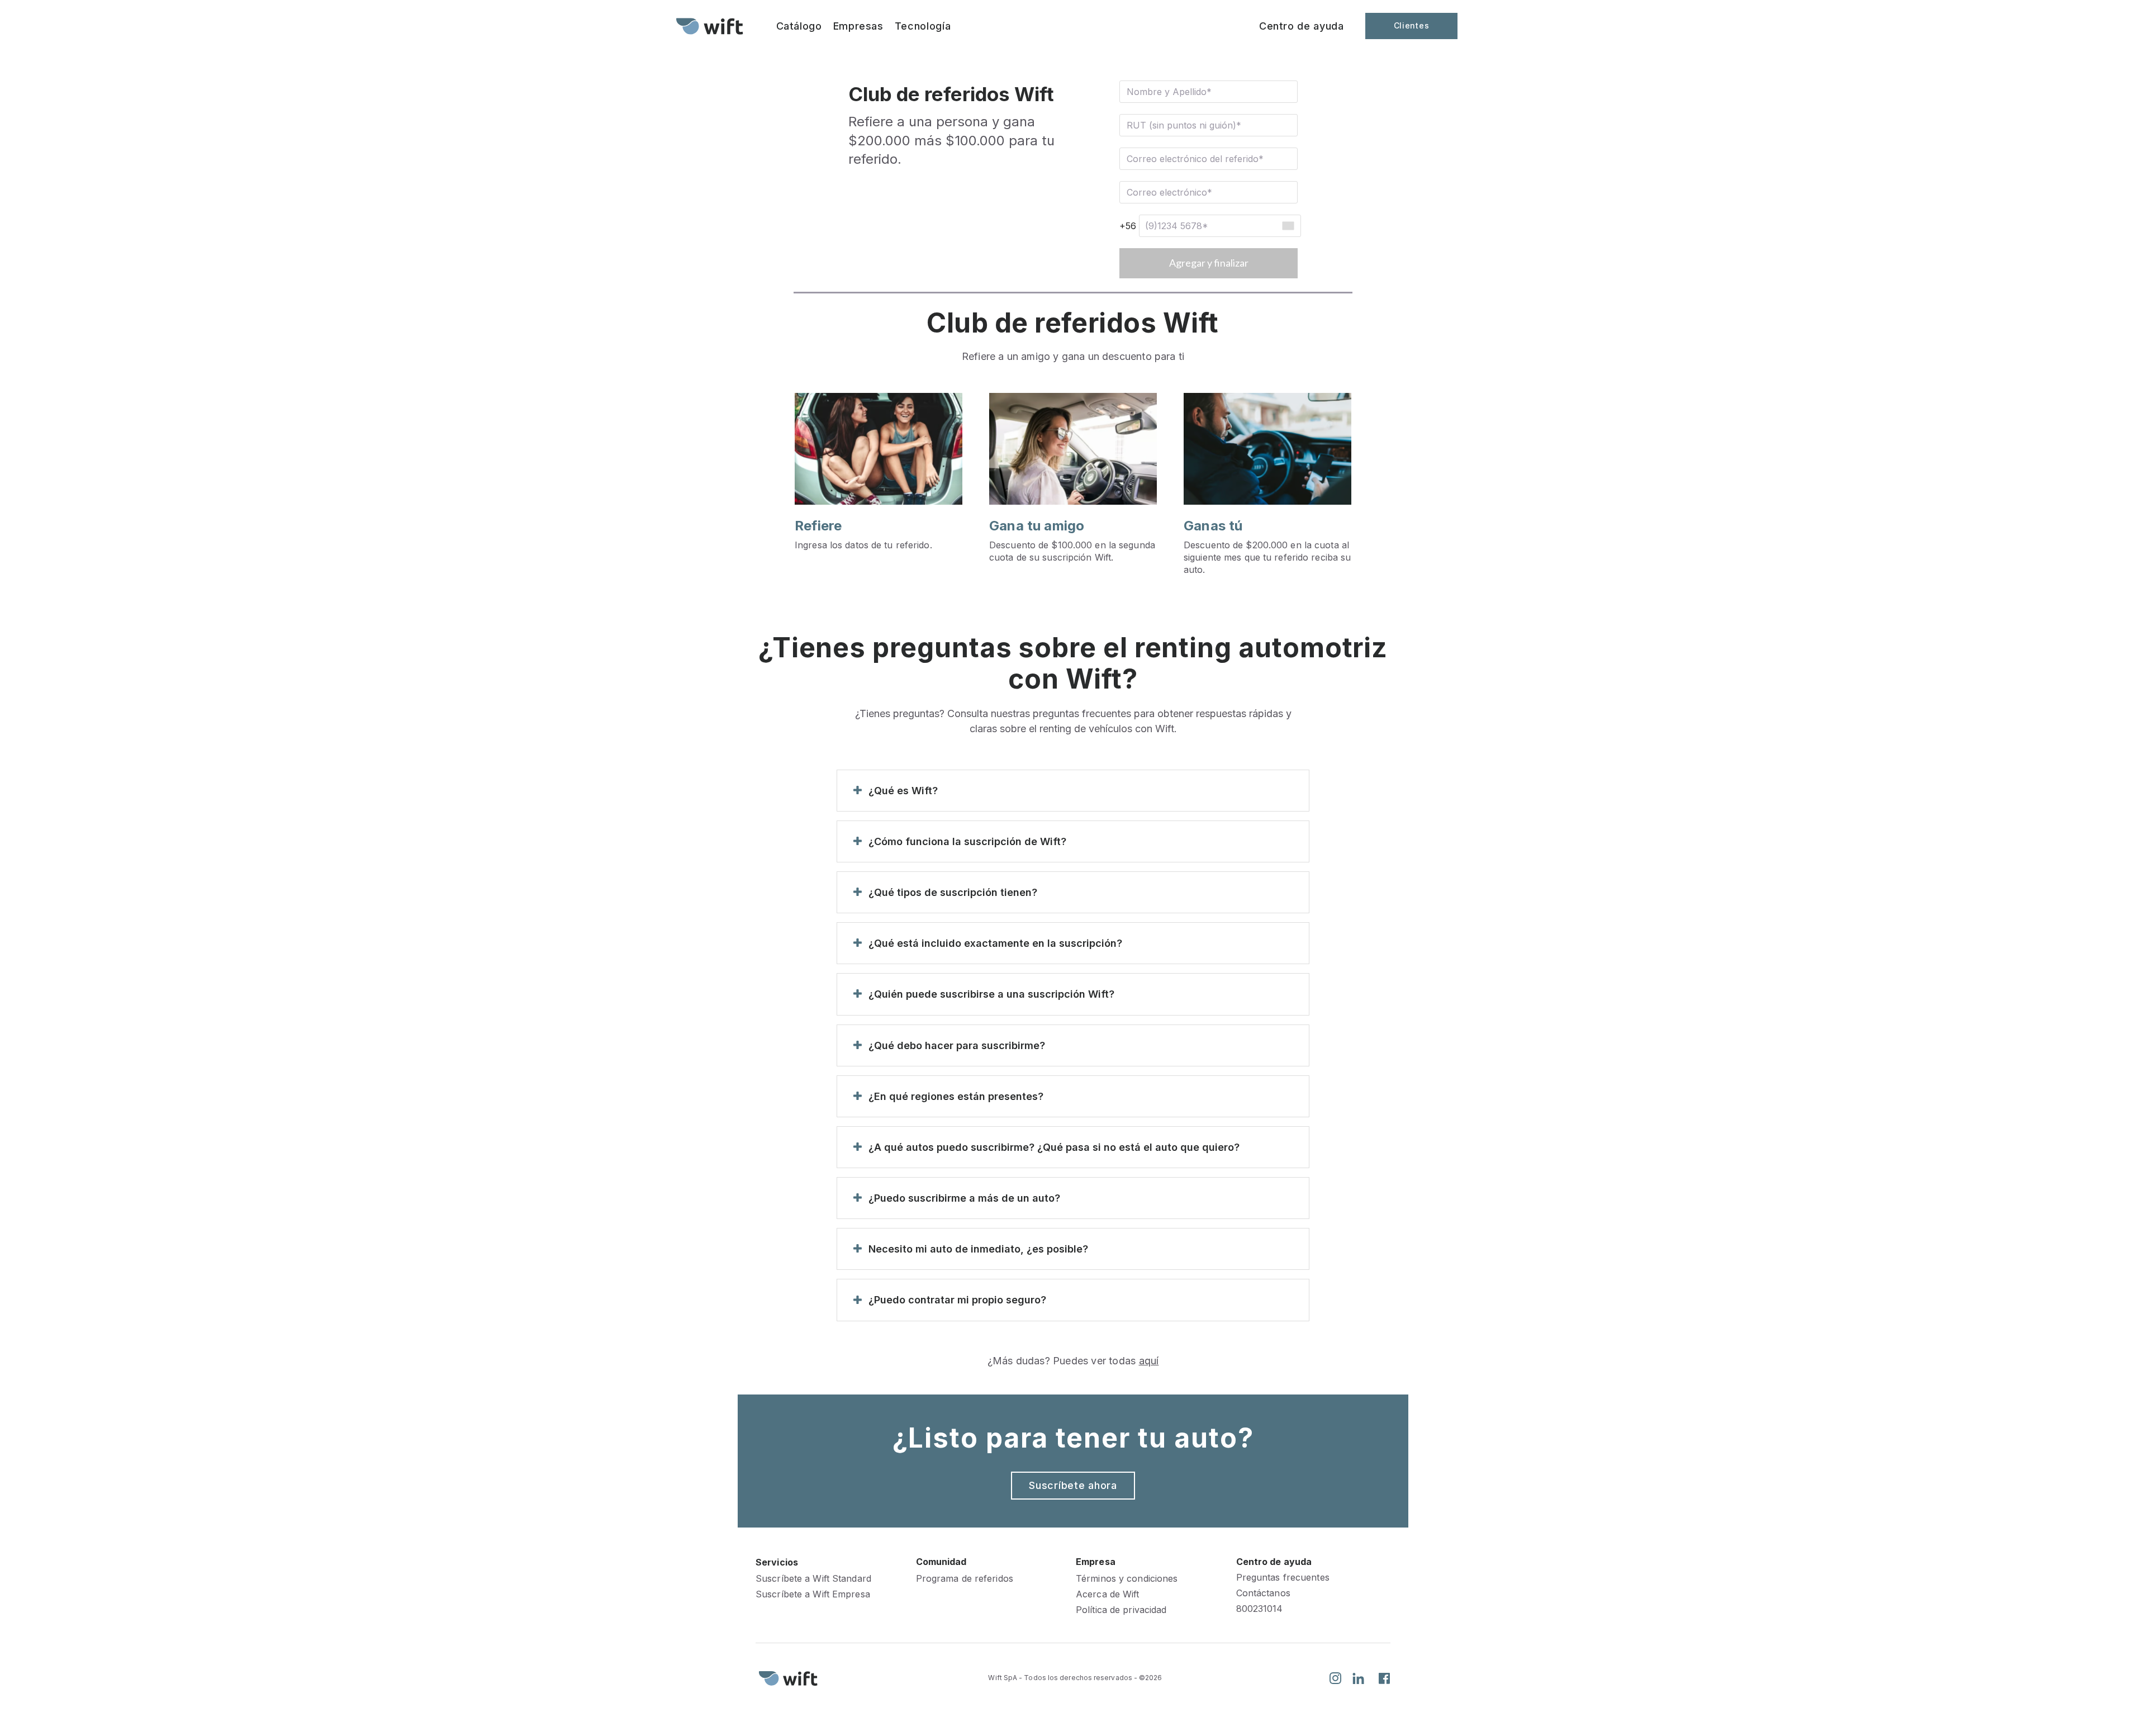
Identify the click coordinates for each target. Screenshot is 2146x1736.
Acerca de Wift (1108, 1594)
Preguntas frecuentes (1283, 1578)
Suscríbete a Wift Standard (813, 1579)
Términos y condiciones (1127, 1579)
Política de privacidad (1121, 1610)
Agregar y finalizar (1209, 263)
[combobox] (1288, 226)
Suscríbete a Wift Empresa (813, 1594)
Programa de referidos (965, 1579)
